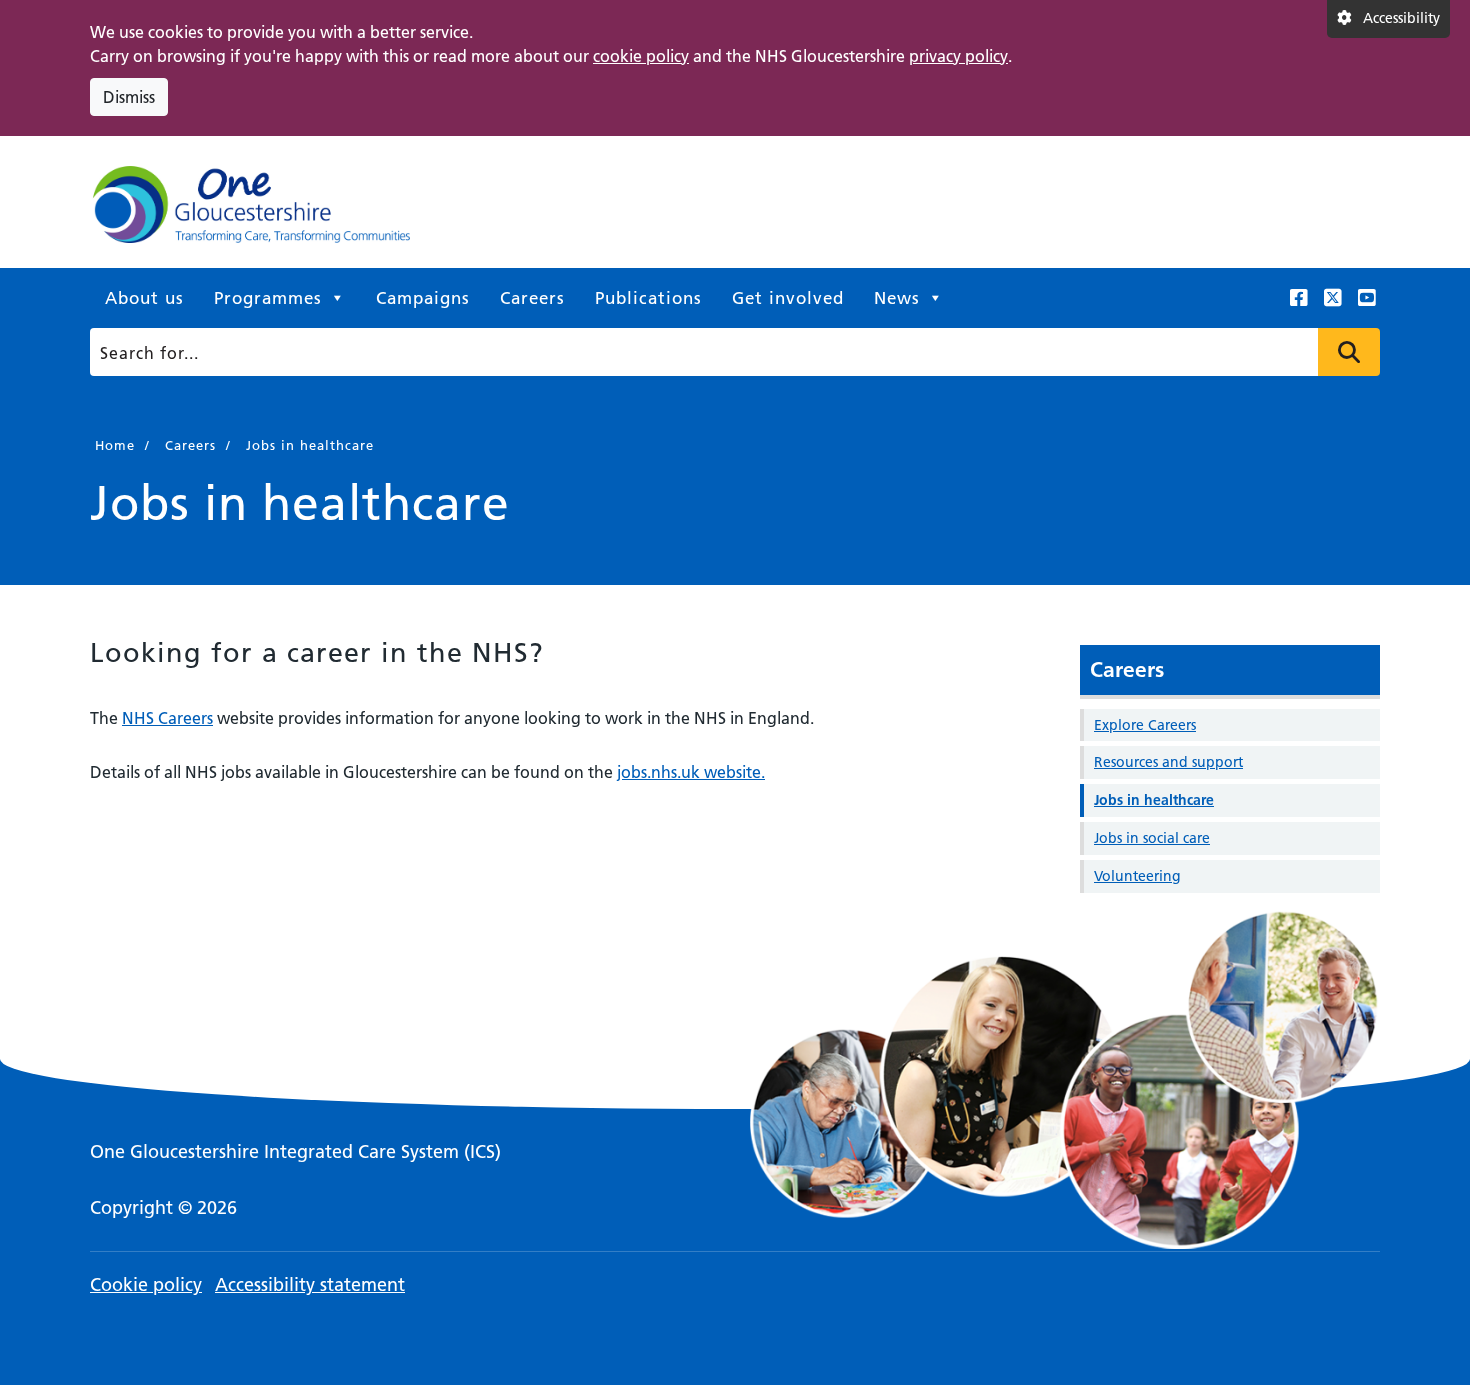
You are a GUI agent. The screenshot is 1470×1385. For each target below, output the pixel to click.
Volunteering (1137, 876)
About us (144, 298)
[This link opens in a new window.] (1299, 298)
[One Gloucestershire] (250, 210)
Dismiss (129, 97)
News (897, 298)
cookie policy (641, 56)
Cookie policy (146, 1284)
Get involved (788, 298)
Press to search (1349, 352)
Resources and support (1168, 762)
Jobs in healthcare (1154, 800)
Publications (648, 298)
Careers (532, 298)
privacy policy (958, 56)
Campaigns (423, 298)
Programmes (268, 298)
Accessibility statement (310, 1284)
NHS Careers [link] (167, 718)
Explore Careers (1145, 725)
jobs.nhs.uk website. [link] (691, 772)
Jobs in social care (1152, 838)
